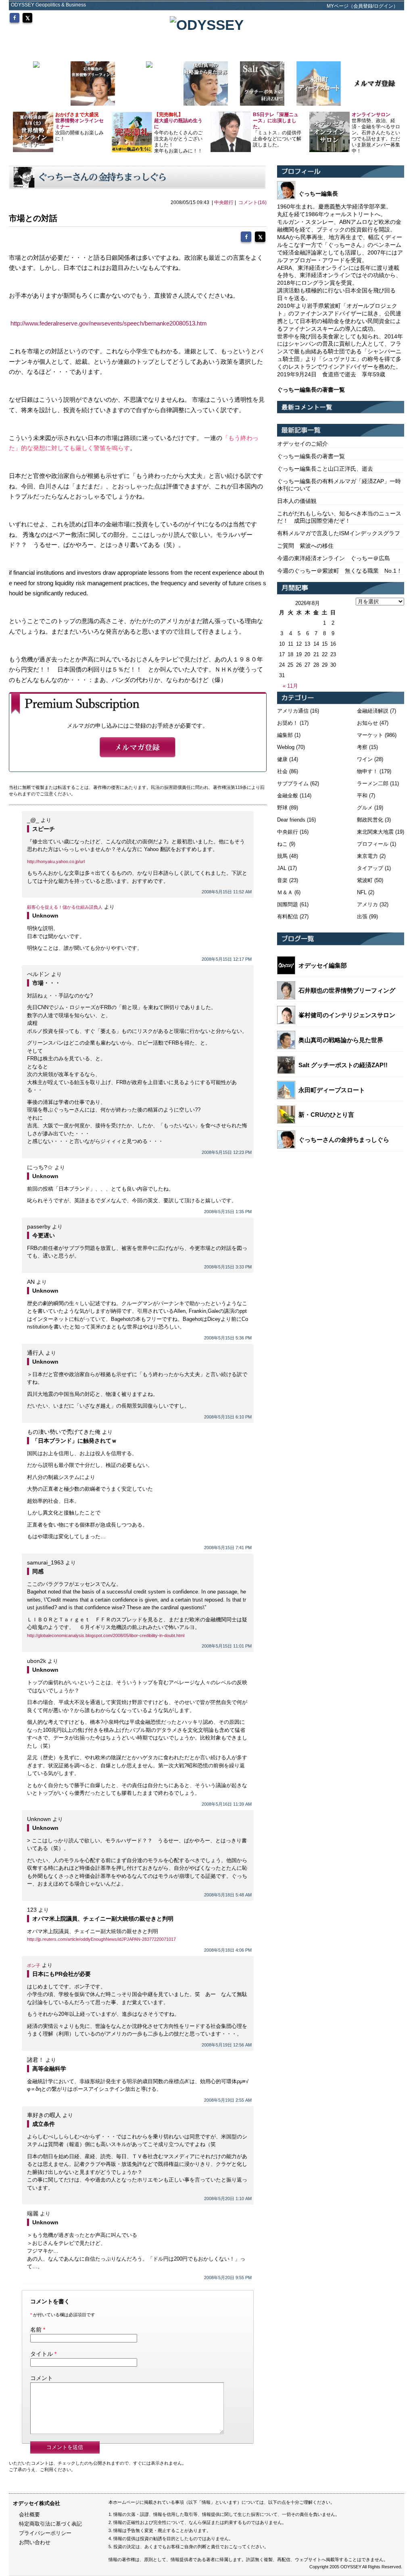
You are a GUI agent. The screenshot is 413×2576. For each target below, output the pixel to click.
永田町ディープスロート (332, 1090)
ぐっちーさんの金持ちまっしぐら (344, 1140)
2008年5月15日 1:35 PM (228, 1212)
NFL (362, 892)
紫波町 (365, 880)
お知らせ (367, 723)
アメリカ (367, 904)
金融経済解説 (373, 711)
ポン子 (34, 1965)
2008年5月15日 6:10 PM (228, 1417)
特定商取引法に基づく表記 (50, 2524)
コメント (42, 2378)
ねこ (282, 844)
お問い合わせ (35, 2542)
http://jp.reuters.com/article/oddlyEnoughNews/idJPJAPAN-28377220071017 (101, 1939)
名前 (36, 2330)
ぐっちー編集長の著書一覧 (311, 456)
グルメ (365, 808)
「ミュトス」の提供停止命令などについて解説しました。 (277, 130)
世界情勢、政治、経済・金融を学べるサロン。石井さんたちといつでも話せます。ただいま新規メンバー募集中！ (376, 133)
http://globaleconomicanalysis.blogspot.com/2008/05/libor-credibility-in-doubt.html (106, 1635)
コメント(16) (252, 202)
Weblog (286, 747)
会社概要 (29, 2514)
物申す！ (367, 771)
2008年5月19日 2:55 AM (228, 2100)
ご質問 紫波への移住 (305, 546)
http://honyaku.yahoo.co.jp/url (56, 861)
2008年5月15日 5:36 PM (228, 1338)
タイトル (42, 2354)
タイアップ (370, 868)
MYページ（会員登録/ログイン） (362, 6)
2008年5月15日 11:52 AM (227, 892)
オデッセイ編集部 (323, 965)
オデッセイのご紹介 (302, 444)
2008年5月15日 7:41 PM (228, 1548)
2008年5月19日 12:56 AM (227, 2045)
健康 (282, 759)
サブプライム (293, 783)
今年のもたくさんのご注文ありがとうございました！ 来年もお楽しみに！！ (178, 133)
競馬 (282, 856)
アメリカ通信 (293, 711)
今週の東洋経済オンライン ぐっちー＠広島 (334, 558)
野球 (282, 808)
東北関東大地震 (375, 832)
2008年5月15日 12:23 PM (227, 1152)
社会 (282, 771)
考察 (362, 747)
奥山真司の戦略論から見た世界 (341, 1040)
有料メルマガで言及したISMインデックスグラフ (339, 533)
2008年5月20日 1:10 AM (228, 2198)
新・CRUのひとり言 (326, 1115)
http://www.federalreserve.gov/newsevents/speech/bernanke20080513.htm (109, 323)
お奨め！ (288, 723)
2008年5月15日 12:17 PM (227, 959)
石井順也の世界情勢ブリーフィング (347, 990)
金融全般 (288, 796)
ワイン (365, 759)
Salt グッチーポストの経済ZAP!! (343, 1065)
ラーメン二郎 (373, 783)
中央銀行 (224, 202)
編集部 (285, 735)
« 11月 (290, 686)
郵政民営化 (370, 820)
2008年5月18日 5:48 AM (228, 1895)
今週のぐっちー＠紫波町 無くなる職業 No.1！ (340, 571)
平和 (362, 796)
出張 (362, 917)
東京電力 (367, 856)
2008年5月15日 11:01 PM (227, 1646)
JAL (282, 868)
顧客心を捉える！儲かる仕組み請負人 (65, 907)
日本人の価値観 (297, 501)
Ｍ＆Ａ (285, 892)
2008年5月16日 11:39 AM (227, 1804)
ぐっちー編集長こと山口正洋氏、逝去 (325, 469)
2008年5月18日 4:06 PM (228, 1950)
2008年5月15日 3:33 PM (228, 1267)
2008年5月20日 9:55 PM (228, 2278)
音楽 (282, 880)
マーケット (370, 735)
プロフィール (373, 844)
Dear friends (291, 820)
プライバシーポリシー (45, 2533)
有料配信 (288, 917)
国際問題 (288, 904)
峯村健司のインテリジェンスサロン (347, 1015)
